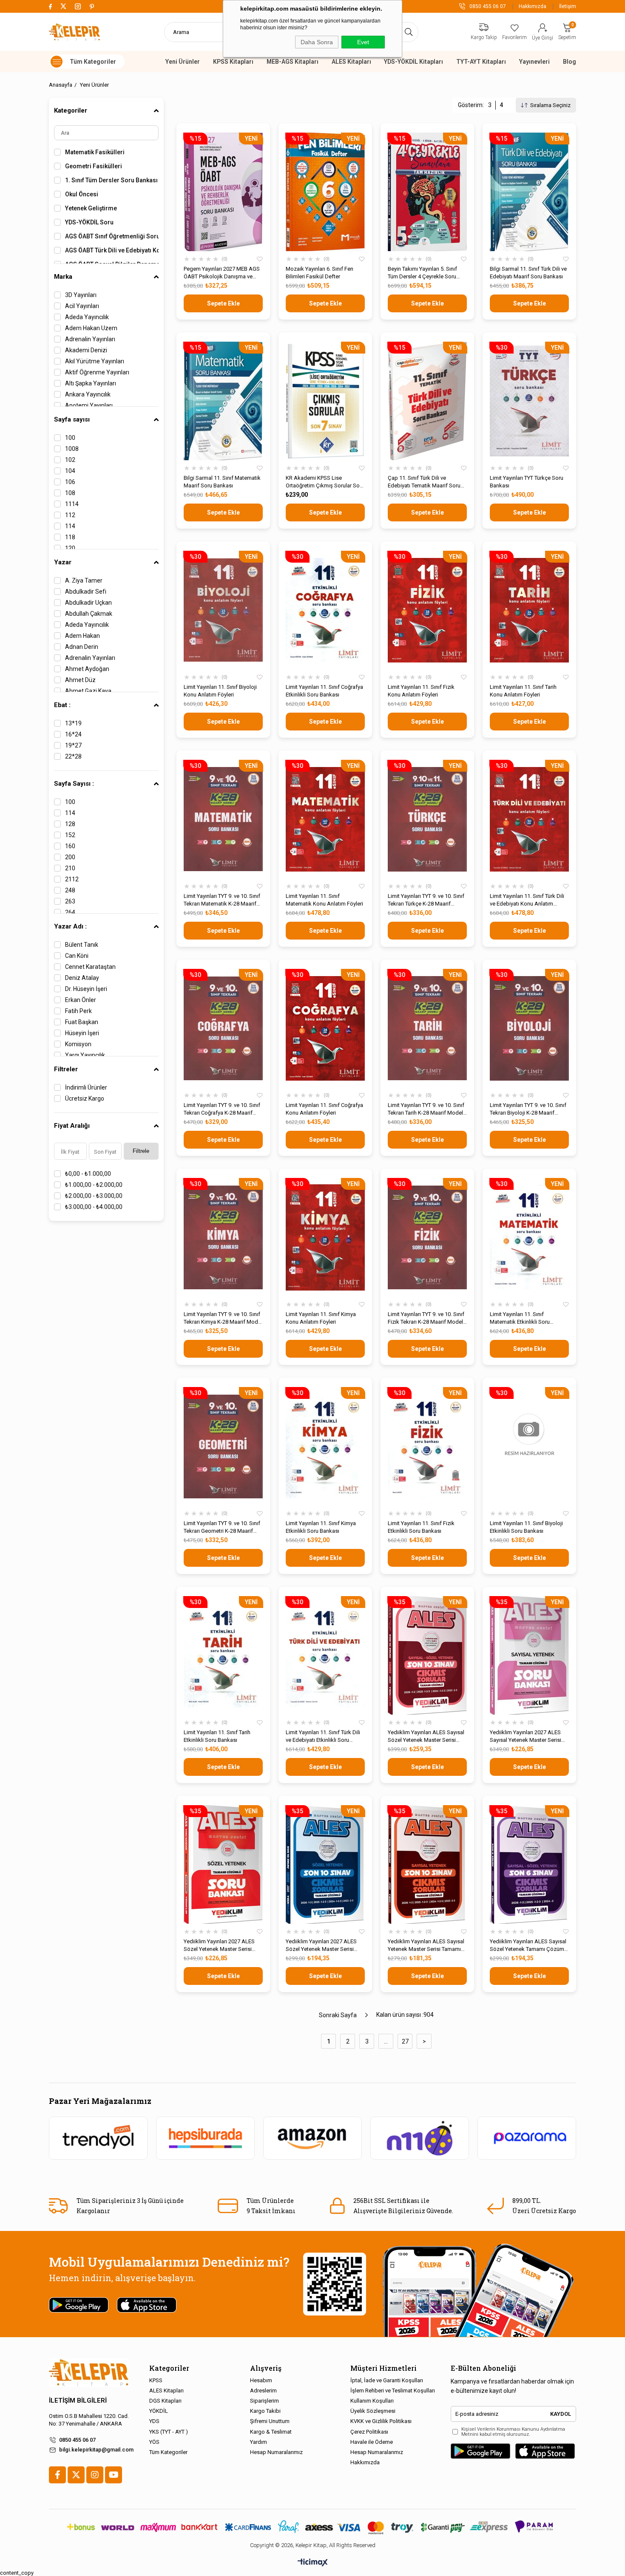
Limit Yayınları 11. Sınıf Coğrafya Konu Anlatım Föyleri (324, 1109)
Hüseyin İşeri (82, 1033)
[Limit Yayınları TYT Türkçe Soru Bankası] (529, 401)
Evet (363, 42)
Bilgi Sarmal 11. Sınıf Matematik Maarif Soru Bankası (222, 482)
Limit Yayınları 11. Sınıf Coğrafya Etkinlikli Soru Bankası (324, 691)
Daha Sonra (317, 42)
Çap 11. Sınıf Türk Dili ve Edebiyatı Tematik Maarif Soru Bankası (424, 482)
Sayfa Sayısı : (74, 784)
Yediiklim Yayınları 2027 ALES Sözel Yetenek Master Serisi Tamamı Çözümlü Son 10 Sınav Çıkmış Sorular (323, 1946)
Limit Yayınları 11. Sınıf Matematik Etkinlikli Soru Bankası (520, 1318)
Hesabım (261, 2380)
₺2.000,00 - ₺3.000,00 (94, 1196)
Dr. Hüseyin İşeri (86, 989)
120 (70, 548)
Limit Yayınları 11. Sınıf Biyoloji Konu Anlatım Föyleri (220, 691)
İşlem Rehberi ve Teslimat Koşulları (393, 2391)
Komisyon (78, 1044)
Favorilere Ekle (260, 259)
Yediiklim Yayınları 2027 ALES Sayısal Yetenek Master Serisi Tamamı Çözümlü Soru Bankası (528, 1737)
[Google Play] (480, 2451)
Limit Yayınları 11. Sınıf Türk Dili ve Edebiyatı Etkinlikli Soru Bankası (323, 1737)
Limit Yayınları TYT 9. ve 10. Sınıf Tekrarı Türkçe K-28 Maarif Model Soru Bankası (426, 900)
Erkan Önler (81, 1000)
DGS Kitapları (165, 2401)
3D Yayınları (81, 295)
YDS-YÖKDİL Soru (89, 222)
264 (70, 912)
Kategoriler (71, 110)
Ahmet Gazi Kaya (88, 691)
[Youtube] (114, 2475)
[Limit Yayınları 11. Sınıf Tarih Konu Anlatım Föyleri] (529, 610)
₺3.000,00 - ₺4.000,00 (94, 1207)
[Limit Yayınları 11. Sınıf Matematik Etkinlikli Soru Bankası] (529, 1237)
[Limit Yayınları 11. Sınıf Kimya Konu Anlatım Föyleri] (325, 1237)
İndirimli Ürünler (86, 1087)
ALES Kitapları (351, 62)
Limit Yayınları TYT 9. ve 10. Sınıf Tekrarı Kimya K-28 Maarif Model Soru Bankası (223, 1318)
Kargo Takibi (265, 2411)
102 (70, 460)
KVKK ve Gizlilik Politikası (381, 2421)
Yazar (63, 562)
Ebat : (62, 705)
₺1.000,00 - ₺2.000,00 (94, 1185)
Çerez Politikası (369, 2432)
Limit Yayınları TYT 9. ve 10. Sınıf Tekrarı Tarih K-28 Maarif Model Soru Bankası (426, 1109)
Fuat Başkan (82, 1022)
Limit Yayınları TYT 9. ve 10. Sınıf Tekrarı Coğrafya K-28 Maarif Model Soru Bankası (222, 1109)
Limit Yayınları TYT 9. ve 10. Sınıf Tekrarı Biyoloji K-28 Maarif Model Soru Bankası (528, 1109)
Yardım (259, 2442)
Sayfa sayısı (72, 419)
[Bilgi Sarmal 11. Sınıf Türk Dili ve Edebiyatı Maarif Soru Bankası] (529, 192)
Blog (570, 62)
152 (70, 835)
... (386, 2041)
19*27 (73, 745)
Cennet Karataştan (90, 967)
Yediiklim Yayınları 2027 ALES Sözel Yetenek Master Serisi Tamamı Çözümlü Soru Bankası (222, 1946)
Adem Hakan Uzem (91, 328)
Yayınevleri (534, 62)
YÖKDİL (159, 2411)
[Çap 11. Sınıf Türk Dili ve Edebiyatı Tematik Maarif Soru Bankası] (427, 401)
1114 (72, 504)
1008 (72, 449)
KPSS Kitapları (233, 62)
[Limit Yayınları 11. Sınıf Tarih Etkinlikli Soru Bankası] (223, 1655)
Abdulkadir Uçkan (88, 603)
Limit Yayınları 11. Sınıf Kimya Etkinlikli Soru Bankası (321, 1527)
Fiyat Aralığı (72, 1126)
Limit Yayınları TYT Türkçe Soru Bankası (527, 482)
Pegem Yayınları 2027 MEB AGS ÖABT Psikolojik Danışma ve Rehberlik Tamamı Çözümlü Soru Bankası (222, 273)
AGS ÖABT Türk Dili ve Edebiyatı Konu (112, 250)
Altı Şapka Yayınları (91, 383)
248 (70, 890)
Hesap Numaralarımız (276, 2452)
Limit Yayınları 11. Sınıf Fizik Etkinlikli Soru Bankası (421, 1527)
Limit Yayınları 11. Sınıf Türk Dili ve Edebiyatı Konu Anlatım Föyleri (527, 900)
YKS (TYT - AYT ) (169, 2432)
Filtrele (141, 1151)
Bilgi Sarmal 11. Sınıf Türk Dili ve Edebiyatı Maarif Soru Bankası (528, 273)
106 (70, 482)
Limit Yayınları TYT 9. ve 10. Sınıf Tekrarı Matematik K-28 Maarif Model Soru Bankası (222, 900)
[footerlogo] (89, 2373)
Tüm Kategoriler (168, 2452)
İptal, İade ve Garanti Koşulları (387, 2380)
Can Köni (77, 956)
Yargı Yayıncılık (85, 1055)
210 (70, 868)
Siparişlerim (264, 2401)
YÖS (154, 2442)
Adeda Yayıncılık (87, 317)
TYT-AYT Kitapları (481, 62)
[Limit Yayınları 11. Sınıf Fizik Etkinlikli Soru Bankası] (427, 1446)
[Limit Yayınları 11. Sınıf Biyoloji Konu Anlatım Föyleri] (223, 610)
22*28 (73, 756)
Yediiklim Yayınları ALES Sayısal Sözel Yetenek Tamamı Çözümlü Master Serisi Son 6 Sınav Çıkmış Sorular (529, 1946)
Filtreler (66, 1069)
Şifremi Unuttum (270, 2421)
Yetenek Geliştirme (91, 208)
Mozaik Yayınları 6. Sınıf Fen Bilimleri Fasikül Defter (320, 273)
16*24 (73, 734)
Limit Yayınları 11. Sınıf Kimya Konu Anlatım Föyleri (321, 1318)
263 (70, 901)
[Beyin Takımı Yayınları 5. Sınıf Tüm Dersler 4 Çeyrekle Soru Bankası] (427, 192)
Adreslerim (263, 2391)
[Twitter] (76, 2475)
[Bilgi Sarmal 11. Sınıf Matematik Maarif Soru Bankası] (223, 401)
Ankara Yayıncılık (88, 394)
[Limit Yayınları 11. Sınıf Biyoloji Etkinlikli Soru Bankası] (529, 1446)
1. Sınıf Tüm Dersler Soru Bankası (111, 180)
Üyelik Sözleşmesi (373, 2411)
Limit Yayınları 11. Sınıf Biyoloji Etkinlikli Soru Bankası (526, 1527)
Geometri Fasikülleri (94, 166)
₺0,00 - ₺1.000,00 (88, 1174)
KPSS (156, 2380)
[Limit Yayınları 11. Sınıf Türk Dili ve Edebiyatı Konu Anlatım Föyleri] (529, 819)
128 (70, 824)
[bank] (312, 2527)
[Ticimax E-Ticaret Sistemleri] (313, 2563)
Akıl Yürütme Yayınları (95, 361)
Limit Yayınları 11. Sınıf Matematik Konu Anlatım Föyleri (324, 900)
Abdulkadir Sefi (86, 592)
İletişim (568, 6)
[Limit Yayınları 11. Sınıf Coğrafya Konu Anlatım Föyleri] (325, 1028)
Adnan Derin (82, 647)
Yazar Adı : (70, 926)
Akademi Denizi (86, 350)
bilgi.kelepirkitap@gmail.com (96, 2450)
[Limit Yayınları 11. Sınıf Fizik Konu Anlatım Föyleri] (427, 610)
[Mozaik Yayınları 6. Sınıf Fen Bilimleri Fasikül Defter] (325, 192)
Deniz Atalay (82, 978)
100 (70, 438)
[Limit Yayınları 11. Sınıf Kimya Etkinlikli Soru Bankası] (325, 1446)
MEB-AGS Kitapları (293, 62)
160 (70, 846)
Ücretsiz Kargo (85, 1098)
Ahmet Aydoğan (87, 669)
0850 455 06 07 (77, 2440)
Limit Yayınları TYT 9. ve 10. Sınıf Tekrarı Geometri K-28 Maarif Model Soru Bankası (222, 1527)
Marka (63, 277)
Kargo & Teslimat (271, 2432)
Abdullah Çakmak (89, 614)
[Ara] (409, 32)
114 (70, 526)
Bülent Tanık (82, 945)
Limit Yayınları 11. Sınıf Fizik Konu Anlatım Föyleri (421, 691)
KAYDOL (561, 2414)
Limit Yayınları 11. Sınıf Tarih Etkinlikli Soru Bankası (217, 1736)
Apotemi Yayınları (89, 405)
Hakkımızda (533, 6)
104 (70, 471)
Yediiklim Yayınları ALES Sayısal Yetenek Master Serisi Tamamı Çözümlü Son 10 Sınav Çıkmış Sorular (426, 1946)
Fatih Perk (78, 1011)
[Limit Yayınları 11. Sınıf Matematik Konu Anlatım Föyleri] (325, 819)
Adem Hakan (82, 636)
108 (70, 493)
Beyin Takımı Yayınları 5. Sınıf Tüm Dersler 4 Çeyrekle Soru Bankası (422, 273)
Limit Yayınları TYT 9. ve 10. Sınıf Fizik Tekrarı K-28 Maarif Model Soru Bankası (426, 1318)
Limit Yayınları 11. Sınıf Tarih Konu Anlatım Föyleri (523, 691)
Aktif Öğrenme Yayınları (97, 372)
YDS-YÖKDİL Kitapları (413, 62)
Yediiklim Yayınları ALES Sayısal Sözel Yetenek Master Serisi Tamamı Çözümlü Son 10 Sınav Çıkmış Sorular (426, 1737)
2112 (72, 879)
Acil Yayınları (82, 306)
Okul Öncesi (82, 194)
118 (70, 537)
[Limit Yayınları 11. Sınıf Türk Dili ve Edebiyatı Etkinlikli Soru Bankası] (325, 1655)
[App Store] (545, 2451)
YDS (154, 2421)
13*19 (73, 723)
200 (70, 857)
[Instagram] (95, 2475)
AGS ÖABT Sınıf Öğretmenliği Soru (112, 236)
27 (405, 2041)
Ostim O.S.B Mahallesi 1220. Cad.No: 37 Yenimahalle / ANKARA (89, 2420)
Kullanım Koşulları (372, 2401)
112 (70, 515)
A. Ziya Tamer (84, 580)
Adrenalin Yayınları (90, 339)
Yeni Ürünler (183, 62)
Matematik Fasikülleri (95, 152)
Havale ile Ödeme (372, 2442)
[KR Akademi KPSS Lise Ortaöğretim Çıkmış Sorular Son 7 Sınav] (325, 401)
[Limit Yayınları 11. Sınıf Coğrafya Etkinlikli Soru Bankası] (325, 610)
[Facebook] (57, 2475)
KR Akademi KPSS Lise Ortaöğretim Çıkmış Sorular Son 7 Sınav (324, 482)
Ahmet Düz (80, 680)
